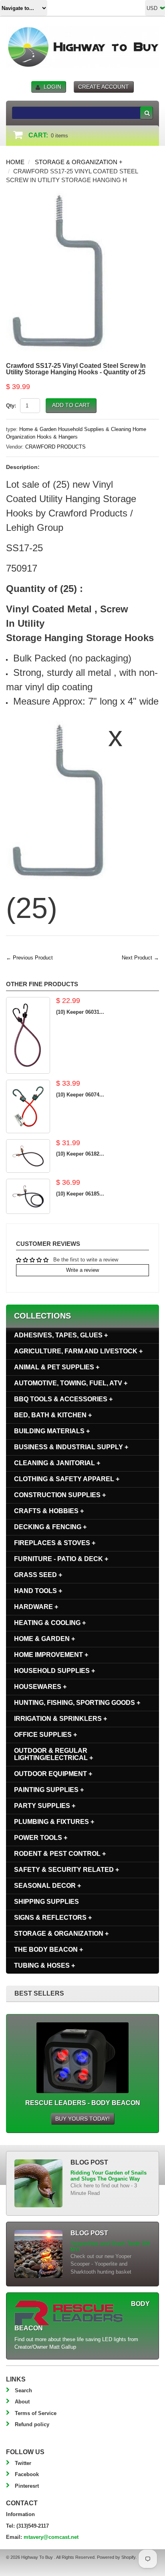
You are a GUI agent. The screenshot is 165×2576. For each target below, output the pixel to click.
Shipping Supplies (46, 1902)
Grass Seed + (38, 1575)
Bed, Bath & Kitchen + (53, 1415)
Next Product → (140, 958)
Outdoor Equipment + (53, 1774)
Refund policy (32, 2424)
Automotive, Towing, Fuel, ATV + (71, 1383)
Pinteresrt (27, 2486)
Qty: (11, 406)
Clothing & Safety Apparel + (67, 1479)
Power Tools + (41, 1838)
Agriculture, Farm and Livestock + (78, 1351)
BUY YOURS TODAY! (82, 2119)
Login (52, 87)
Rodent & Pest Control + (60, 1854)
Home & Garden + (44, 1639)
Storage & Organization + (79, 162)
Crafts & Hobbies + (49, 1511)
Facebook (27, 2474)
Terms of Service (36, 2413)
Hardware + (36, 1607)
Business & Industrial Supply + (71, 1447)
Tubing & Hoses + (44, 1965)
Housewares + (40, 1687)
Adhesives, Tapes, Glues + (61, 1335)
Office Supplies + (45, 1735)
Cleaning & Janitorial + (57, 1463)
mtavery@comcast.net (51, 2537)
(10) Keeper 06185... (80, 1194)
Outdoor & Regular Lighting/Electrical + (53, 1754)
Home (15, 162)
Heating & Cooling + (50, 1623)
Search (23, 2390)
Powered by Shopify (116, 2557)
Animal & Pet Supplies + (57, 1367)
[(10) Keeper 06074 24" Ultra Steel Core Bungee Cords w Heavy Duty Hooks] (28, 1106)
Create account (104, 87)
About (22, 2402)
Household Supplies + (54, 1671)
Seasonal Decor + (47, 1886)
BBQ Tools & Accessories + (63, 1399)
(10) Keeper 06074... (80, 1095)
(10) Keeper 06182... (80, 1154)
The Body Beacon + (48, 1949)
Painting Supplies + (49, 1790)
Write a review (82, 1270)
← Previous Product (29, 958)
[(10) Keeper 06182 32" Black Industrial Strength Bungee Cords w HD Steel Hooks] (28, 1156)
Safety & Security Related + (66, 1870)
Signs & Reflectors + (53, 1918)
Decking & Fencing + (50, 1527)
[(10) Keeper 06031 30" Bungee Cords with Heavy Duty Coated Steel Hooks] (28, 1035)
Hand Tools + (38, 1591)
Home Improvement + (51, 1655)
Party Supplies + (45, 1806)
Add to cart (71, 405)
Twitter (23, 2463)
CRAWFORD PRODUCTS (55, 447)
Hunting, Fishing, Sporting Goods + (77, 1703)
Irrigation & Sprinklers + (60, 1719)
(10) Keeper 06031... (80, 1012)
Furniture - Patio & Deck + (61, 1559)
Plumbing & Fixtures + (54, 1822)
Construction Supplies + (60, 1495)
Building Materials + (52, 1431)
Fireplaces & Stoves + (55, 1543)
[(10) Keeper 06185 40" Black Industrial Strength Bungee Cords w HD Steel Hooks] (28, 1196)
